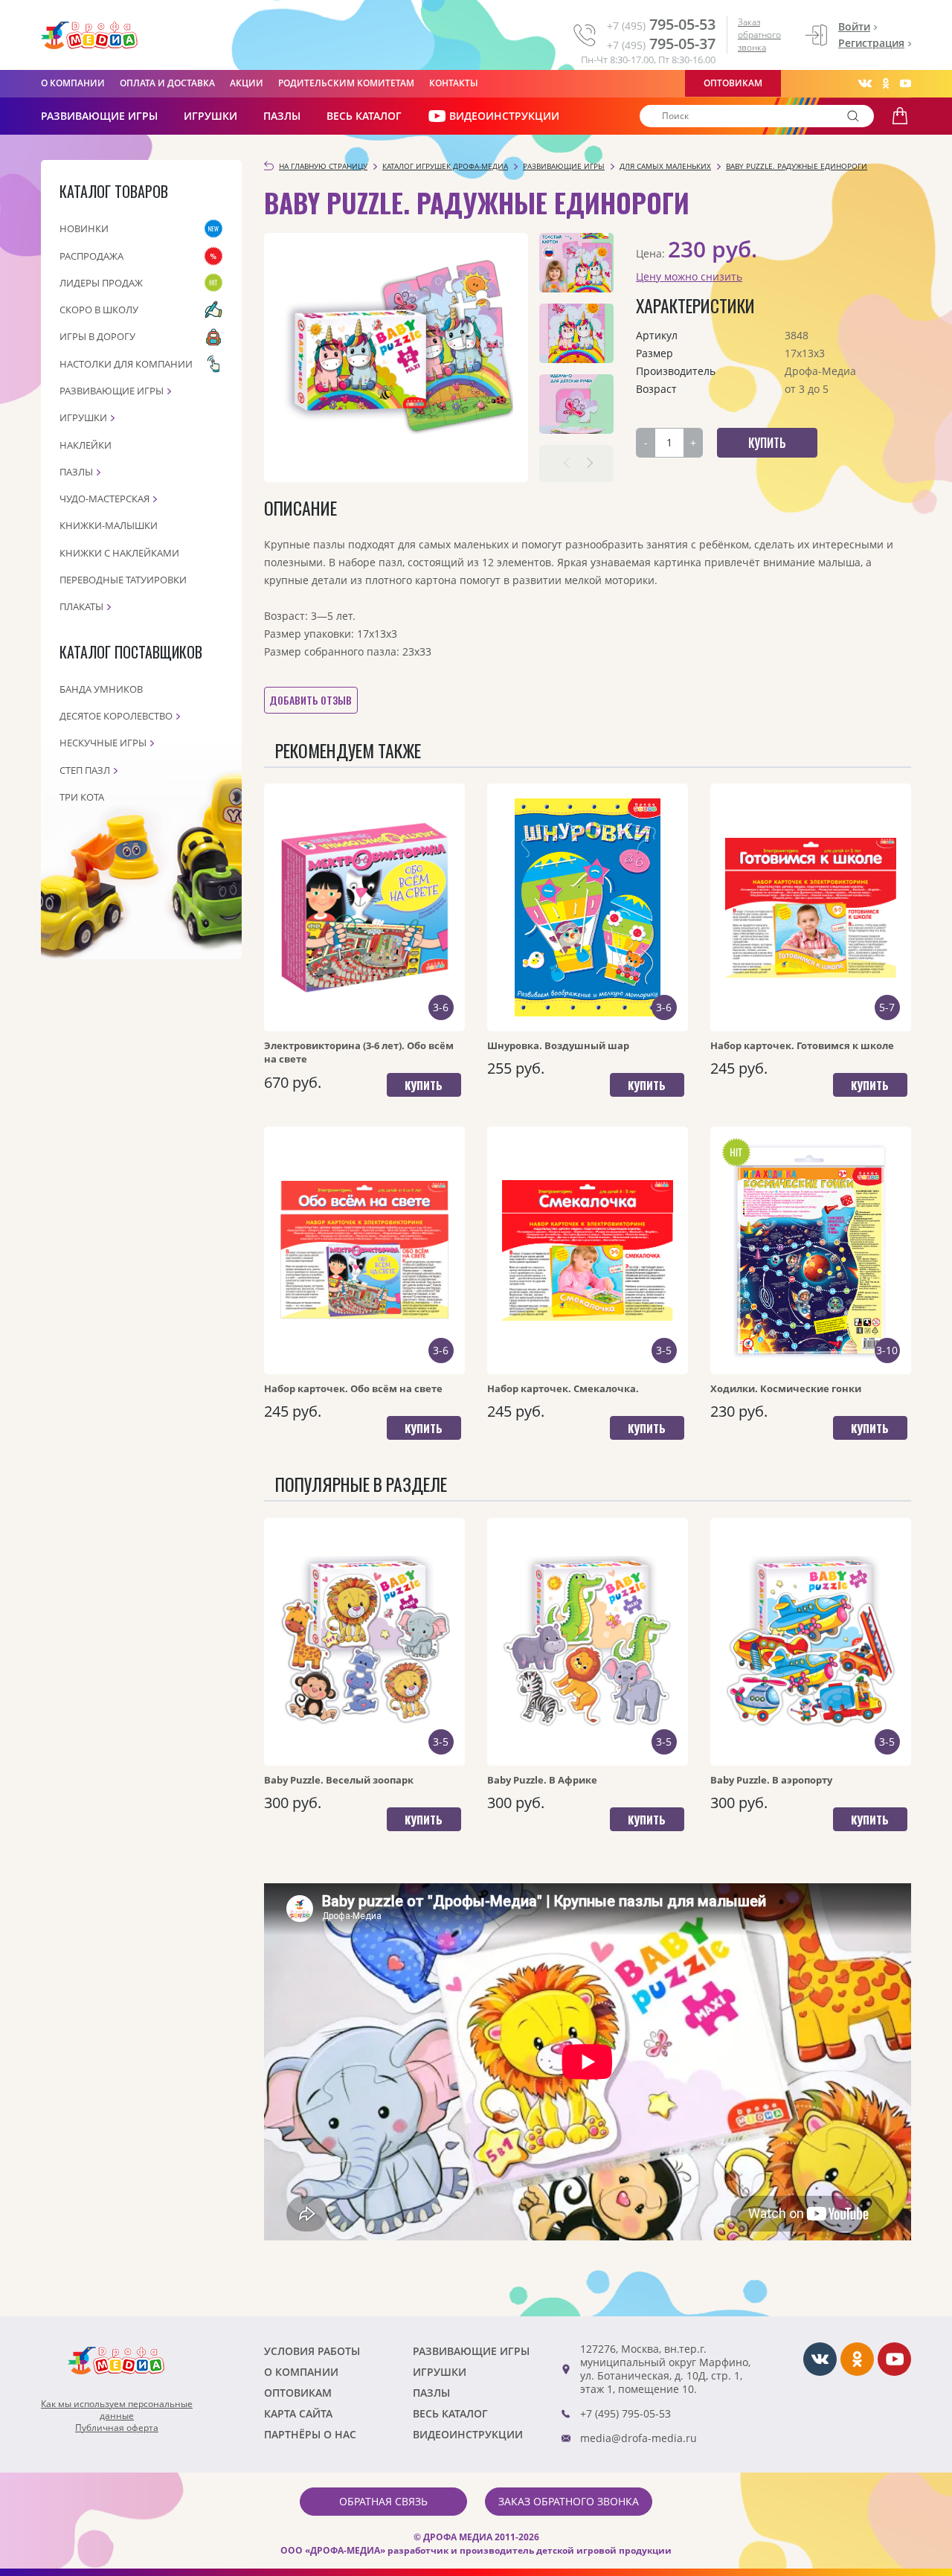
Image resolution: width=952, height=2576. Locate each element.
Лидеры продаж (101, 283)
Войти (854, 26)
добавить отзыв (311, 700)
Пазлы (282, 116)
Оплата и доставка (167, 83)
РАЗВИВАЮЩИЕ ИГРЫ (99, 116)
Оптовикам (733, 83)
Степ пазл (85, 770)
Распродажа (91, 256)
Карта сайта (298, 2413)
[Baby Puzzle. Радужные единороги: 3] (576, 404)
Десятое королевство (116, 716)
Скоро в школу (99, 310)
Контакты (454, 83)
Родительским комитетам (346, 83)
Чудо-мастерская (104, 499)
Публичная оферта (117, 2428)
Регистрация (871, 43)
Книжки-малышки (109, 525)
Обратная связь (383, 2501)
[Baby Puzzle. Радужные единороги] (396, 358)
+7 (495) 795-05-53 (625, 2413)
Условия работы (312, 2351)
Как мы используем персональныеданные (117, 2410)
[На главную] (89, 36)
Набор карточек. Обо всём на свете (353, 1388)
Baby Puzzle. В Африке (542, 1780)
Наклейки (86, 445)
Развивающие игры (112, 391)
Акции (247, 83)
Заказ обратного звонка (759, 35)
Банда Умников (101, 689)
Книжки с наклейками (119, 553)
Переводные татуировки (123, 580)
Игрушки (210, 116)
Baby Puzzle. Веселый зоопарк (339, 1780)
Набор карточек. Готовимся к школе (802, 1045)
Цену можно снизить (689, 276)
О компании (73, 83)
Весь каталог (364, 116)
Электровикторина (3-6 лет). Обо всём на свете (359, 1052)
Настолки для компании (126, 364)
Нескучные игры (103, 743)
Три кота (82, 797)
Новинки (84, 228)
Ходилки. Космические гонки (786, 1388)
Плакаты (81, 606)
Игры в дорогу (97, 336)
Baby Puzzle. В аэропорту (771, 1780)
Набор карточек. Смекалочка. (563, 1388)
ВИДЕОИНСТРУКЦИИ (504, 116)
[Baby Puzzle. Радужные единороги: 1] (576, 263)
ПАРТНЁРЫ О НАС (310, 2434)
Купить (424, 1085)
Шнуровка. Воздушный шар (558, 1045)
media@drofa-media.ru (639, 2438)
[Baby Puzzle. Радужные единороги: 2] (576, 333)
